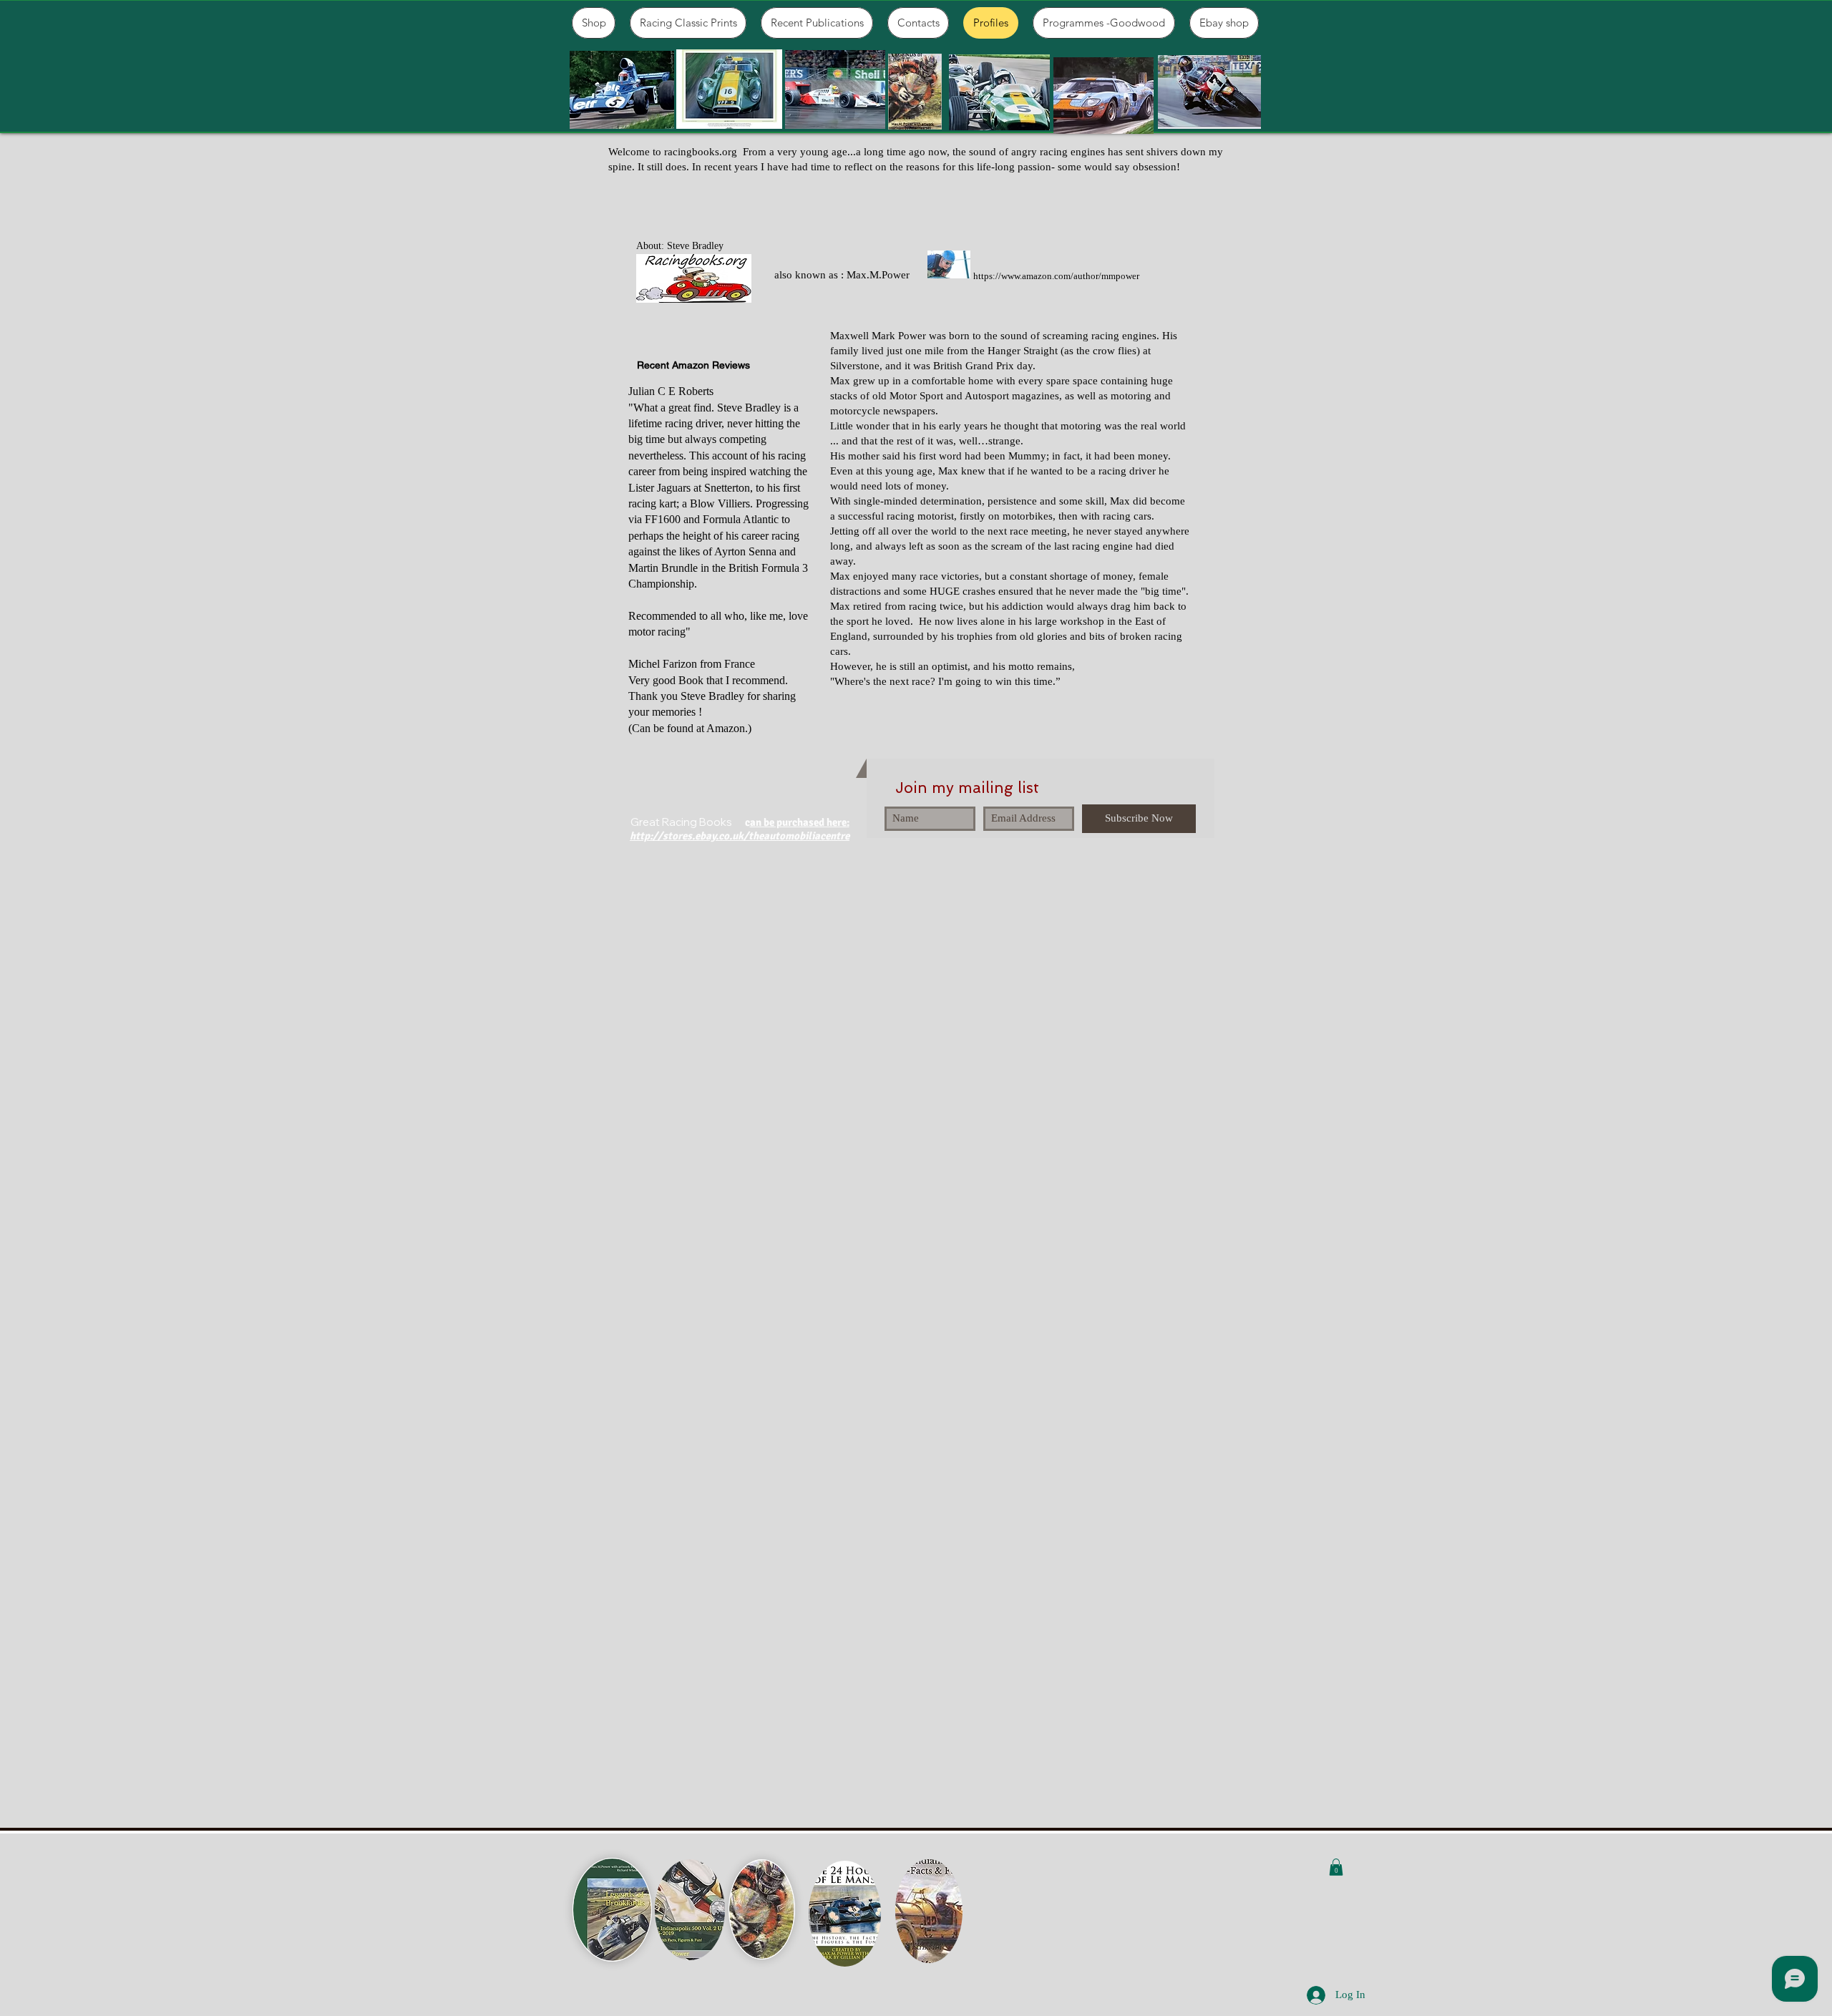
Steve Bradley (712, 696)
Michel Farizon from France (692, 664)
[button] (1336, 1867)
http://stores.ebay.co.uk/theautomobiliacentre (740, 836)
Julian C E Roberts (671, 391)
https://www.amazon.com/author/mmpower (1056, 276)
